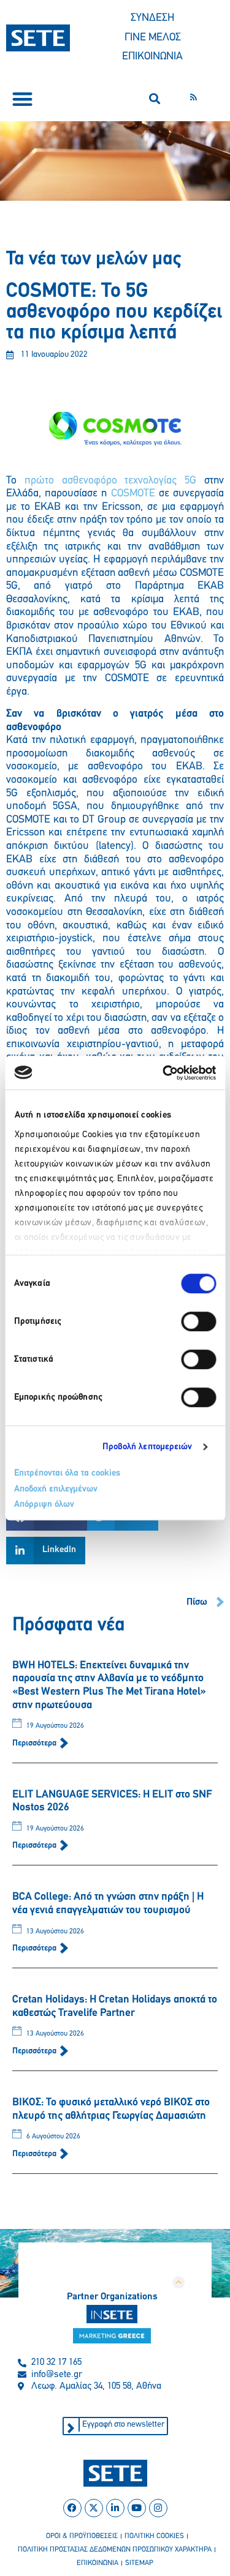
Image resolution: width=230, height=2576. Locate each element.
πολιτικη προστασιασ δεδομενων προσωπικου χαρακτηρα (115, 2550)
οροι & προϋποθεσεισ (82, 2536)
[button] (22, 99)
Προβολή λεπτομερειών (148, 1447)
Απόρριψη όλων (44, 1505)
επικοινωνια (98, 2563)
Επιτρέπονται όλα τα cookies (67, 1473)
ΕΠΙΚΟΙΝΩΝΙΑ (152, 57)
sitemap (139, 2563)
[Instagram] (158, 2508)
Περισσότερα (35, 1743)
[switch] (198, 1321)
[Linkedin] (115, 2508)
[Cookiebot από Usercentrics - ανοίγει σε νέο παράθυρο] (164, 1073)
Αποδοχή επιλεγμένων (56, 1489)
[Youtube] (137, 2508)
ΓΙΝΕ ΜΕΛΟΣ (153, 38)
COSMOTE (133, 494)
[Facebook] (72, 2508)
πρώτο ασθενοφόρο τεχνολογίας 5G (110, 481)
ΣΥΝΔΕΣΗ (152, 18)
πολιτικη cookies (154, 2536)
